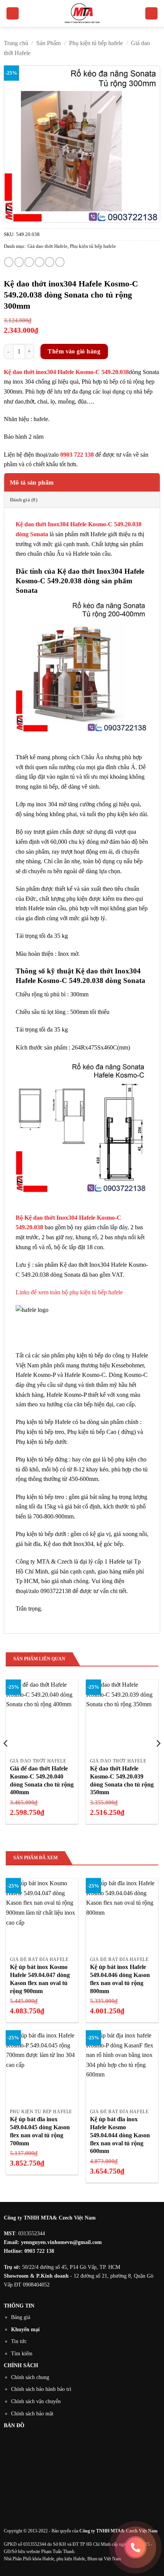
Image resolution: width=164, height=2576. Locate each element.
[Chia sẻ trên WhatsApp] (9, 262)
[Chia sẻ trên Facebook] (19, 262)
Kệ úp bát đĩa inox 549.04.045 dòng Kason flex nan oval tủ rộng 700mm (40, 2131)
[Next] (158, 1759)
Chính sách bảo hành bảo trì (41, 2389)
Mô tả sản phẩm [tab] (32, 482)
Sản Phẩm (48, 43)
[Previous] (6, 1759)
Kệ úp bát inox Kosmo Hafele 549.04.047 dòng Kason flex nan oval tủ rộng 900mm (40, 1979)
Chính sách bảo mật (32, 2413)
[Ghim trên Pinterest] (50, 262)
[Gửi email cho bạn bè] (39, 262)
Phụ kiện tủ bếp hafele (96, 43)
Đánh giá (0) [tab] (24, 500)
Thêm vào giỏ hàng (74, 351)
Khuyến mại (25, 2329)
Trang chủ (16, 43)
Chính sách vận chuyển (36, 2401)
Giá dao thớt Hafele (47, 246)
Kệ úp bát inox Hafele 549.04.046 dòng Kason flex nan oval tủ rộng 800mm (120, 1979)
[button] (13, 14)
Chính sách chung (30, 2377)
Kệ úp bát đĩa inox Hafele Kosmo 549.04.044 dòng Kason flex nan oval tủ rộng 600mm (120, 2135)
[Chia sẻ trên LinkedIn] (60, 262)
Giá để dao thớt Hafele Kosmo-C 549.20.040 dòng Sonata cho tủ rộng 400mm (42, 1780)
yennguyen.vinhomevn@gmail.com (61, 2242)
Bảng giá (21, 2317)
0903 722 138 (39, 2251)
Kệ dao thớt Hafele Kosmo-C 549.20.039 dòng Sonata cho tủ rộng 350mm (122, 1780)
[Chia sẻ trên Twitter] (29, 262)
